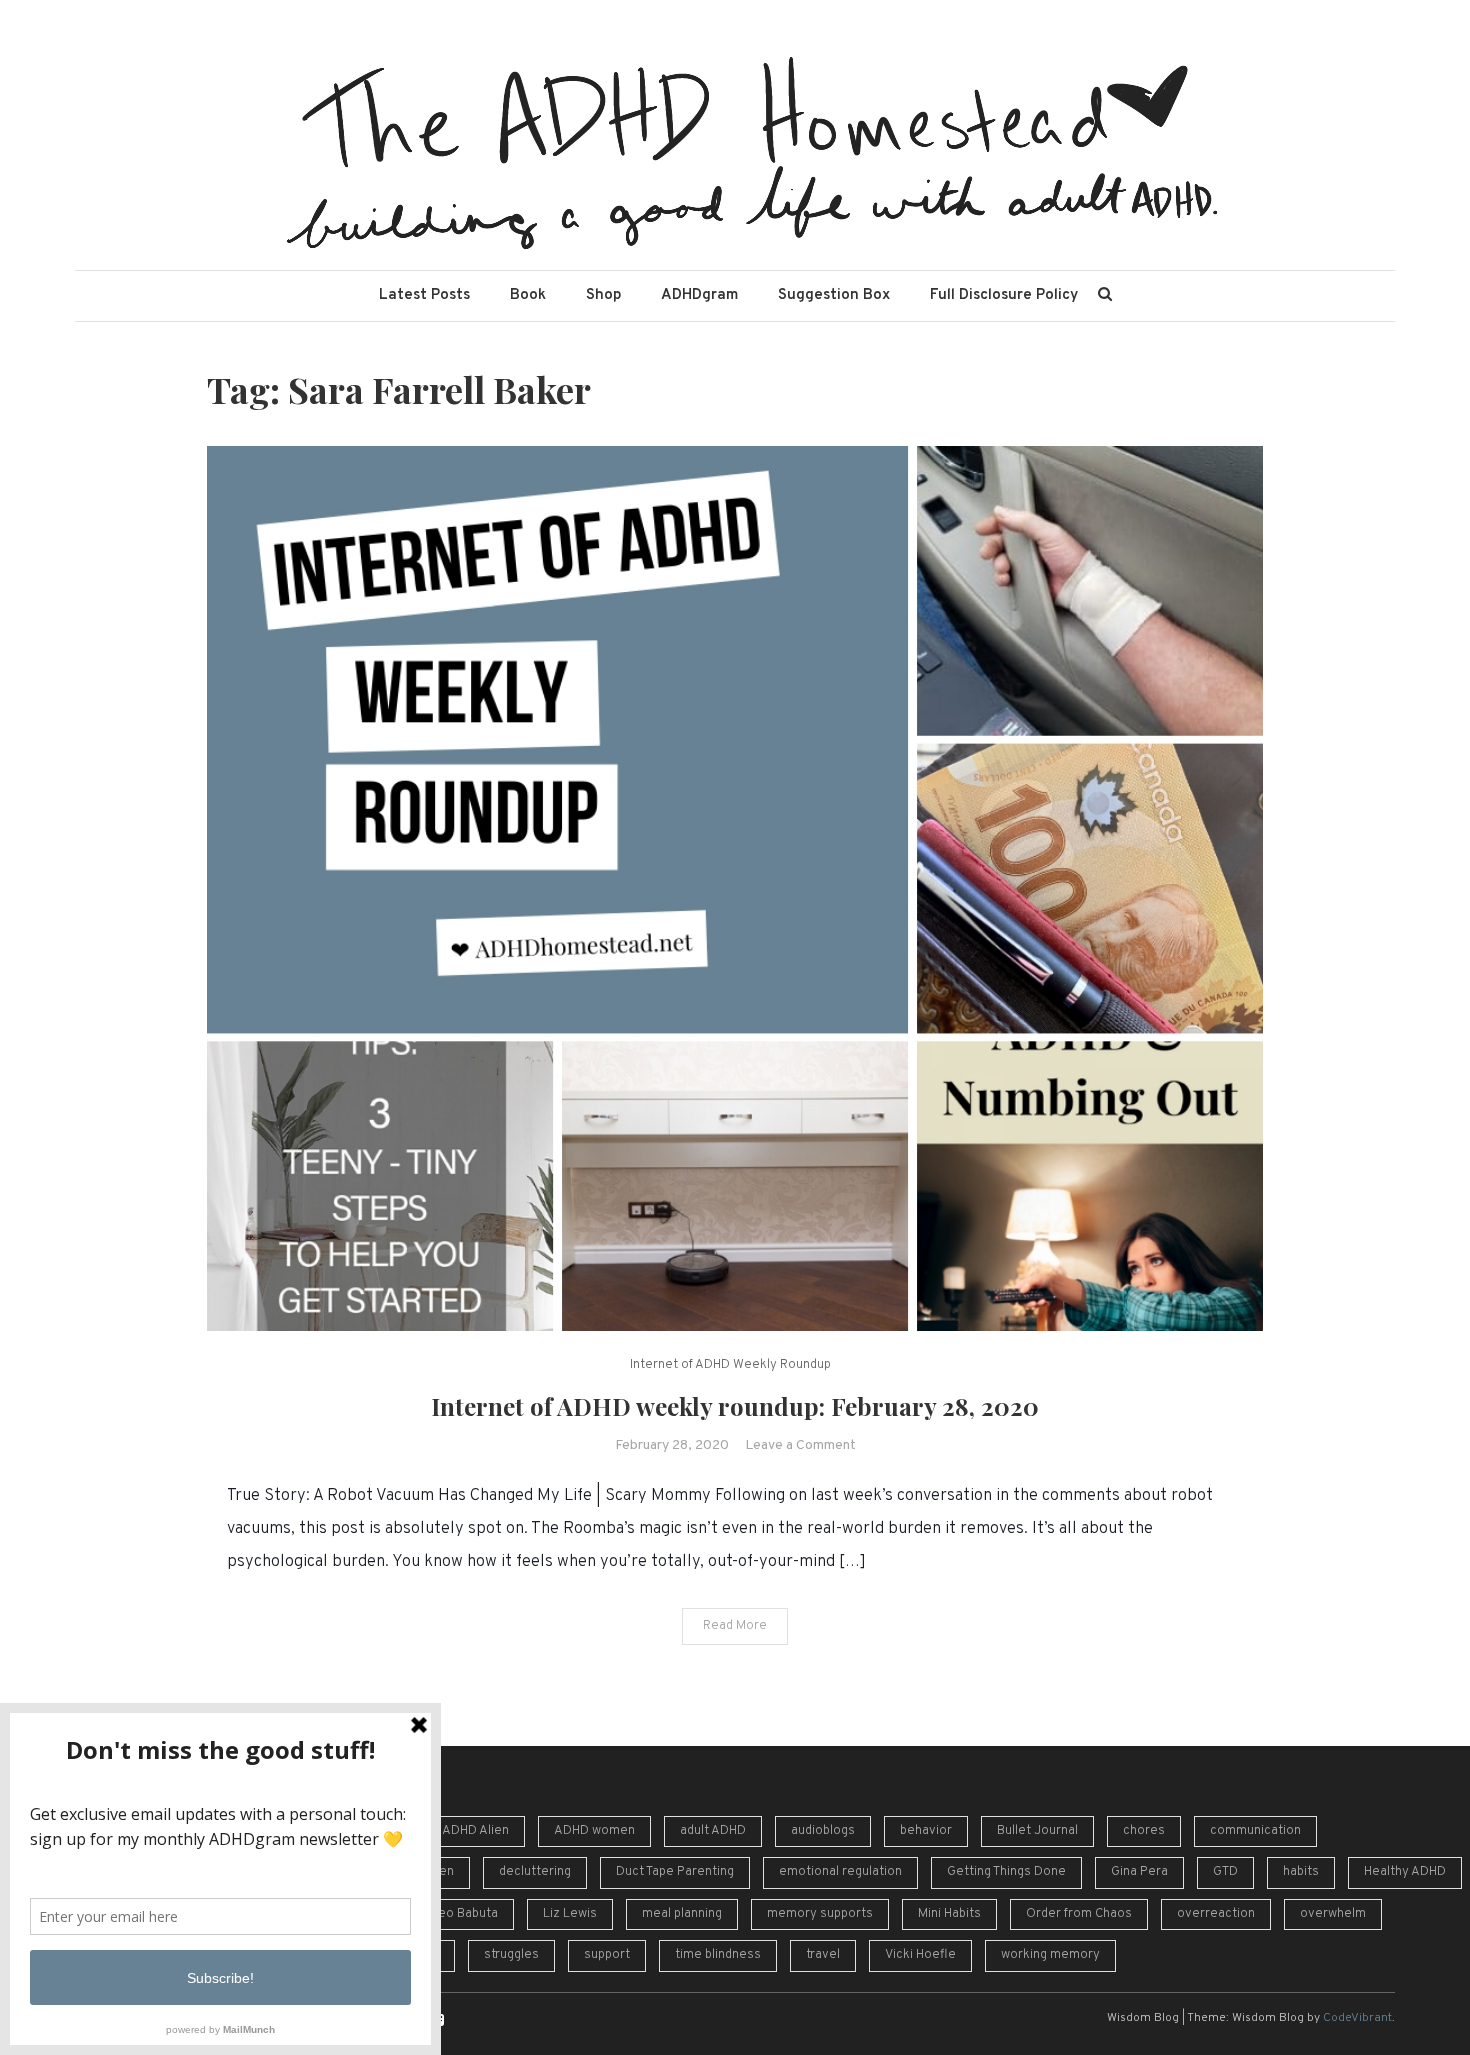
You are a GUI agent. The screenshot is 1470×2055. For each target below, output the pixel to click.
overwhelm (1333, 1914)
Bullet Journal (1037, 1831)
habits (1301, 1872)
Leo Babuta (464, 1914)
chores (1144, 1831)
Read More (735, 1626)
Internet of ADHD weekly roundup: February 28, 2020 (735, 1406)
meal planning (682, 1914)
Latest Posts (424, 295)
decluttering (535, 1872)
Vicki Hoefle (920, 1955)
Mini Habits (949, 1914)
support (607, 1955)
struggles (511, 1955)
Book (528, 295)
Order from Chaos (1079, 1914)
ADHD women (594, 1831)
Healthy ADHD (1405, 1872)
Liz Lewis (570, 1914)
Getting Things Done (1006, 1872)
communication (1255, 1831)
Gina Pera (1139, 1872)
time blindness (718, 1955)
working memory (1050, 1955)
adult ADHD (713, 1831)
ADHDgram (699, 295)
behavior (926, 1831)
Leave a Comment (800, 1445)
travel (823, 1955)
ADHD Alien (475, 1831)
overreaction (1216, 1914)
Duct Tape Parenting (675, 1872)
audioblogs (823, 1831)
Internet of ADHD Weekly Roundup (730, 1365)
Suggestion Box (834, 295)
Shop (603, 295)
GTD (1225, 1872)
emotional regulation (840, 1872)
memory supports (820, 1914)
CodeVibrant (1357, 2018)
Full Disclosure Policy (1004, 295)
